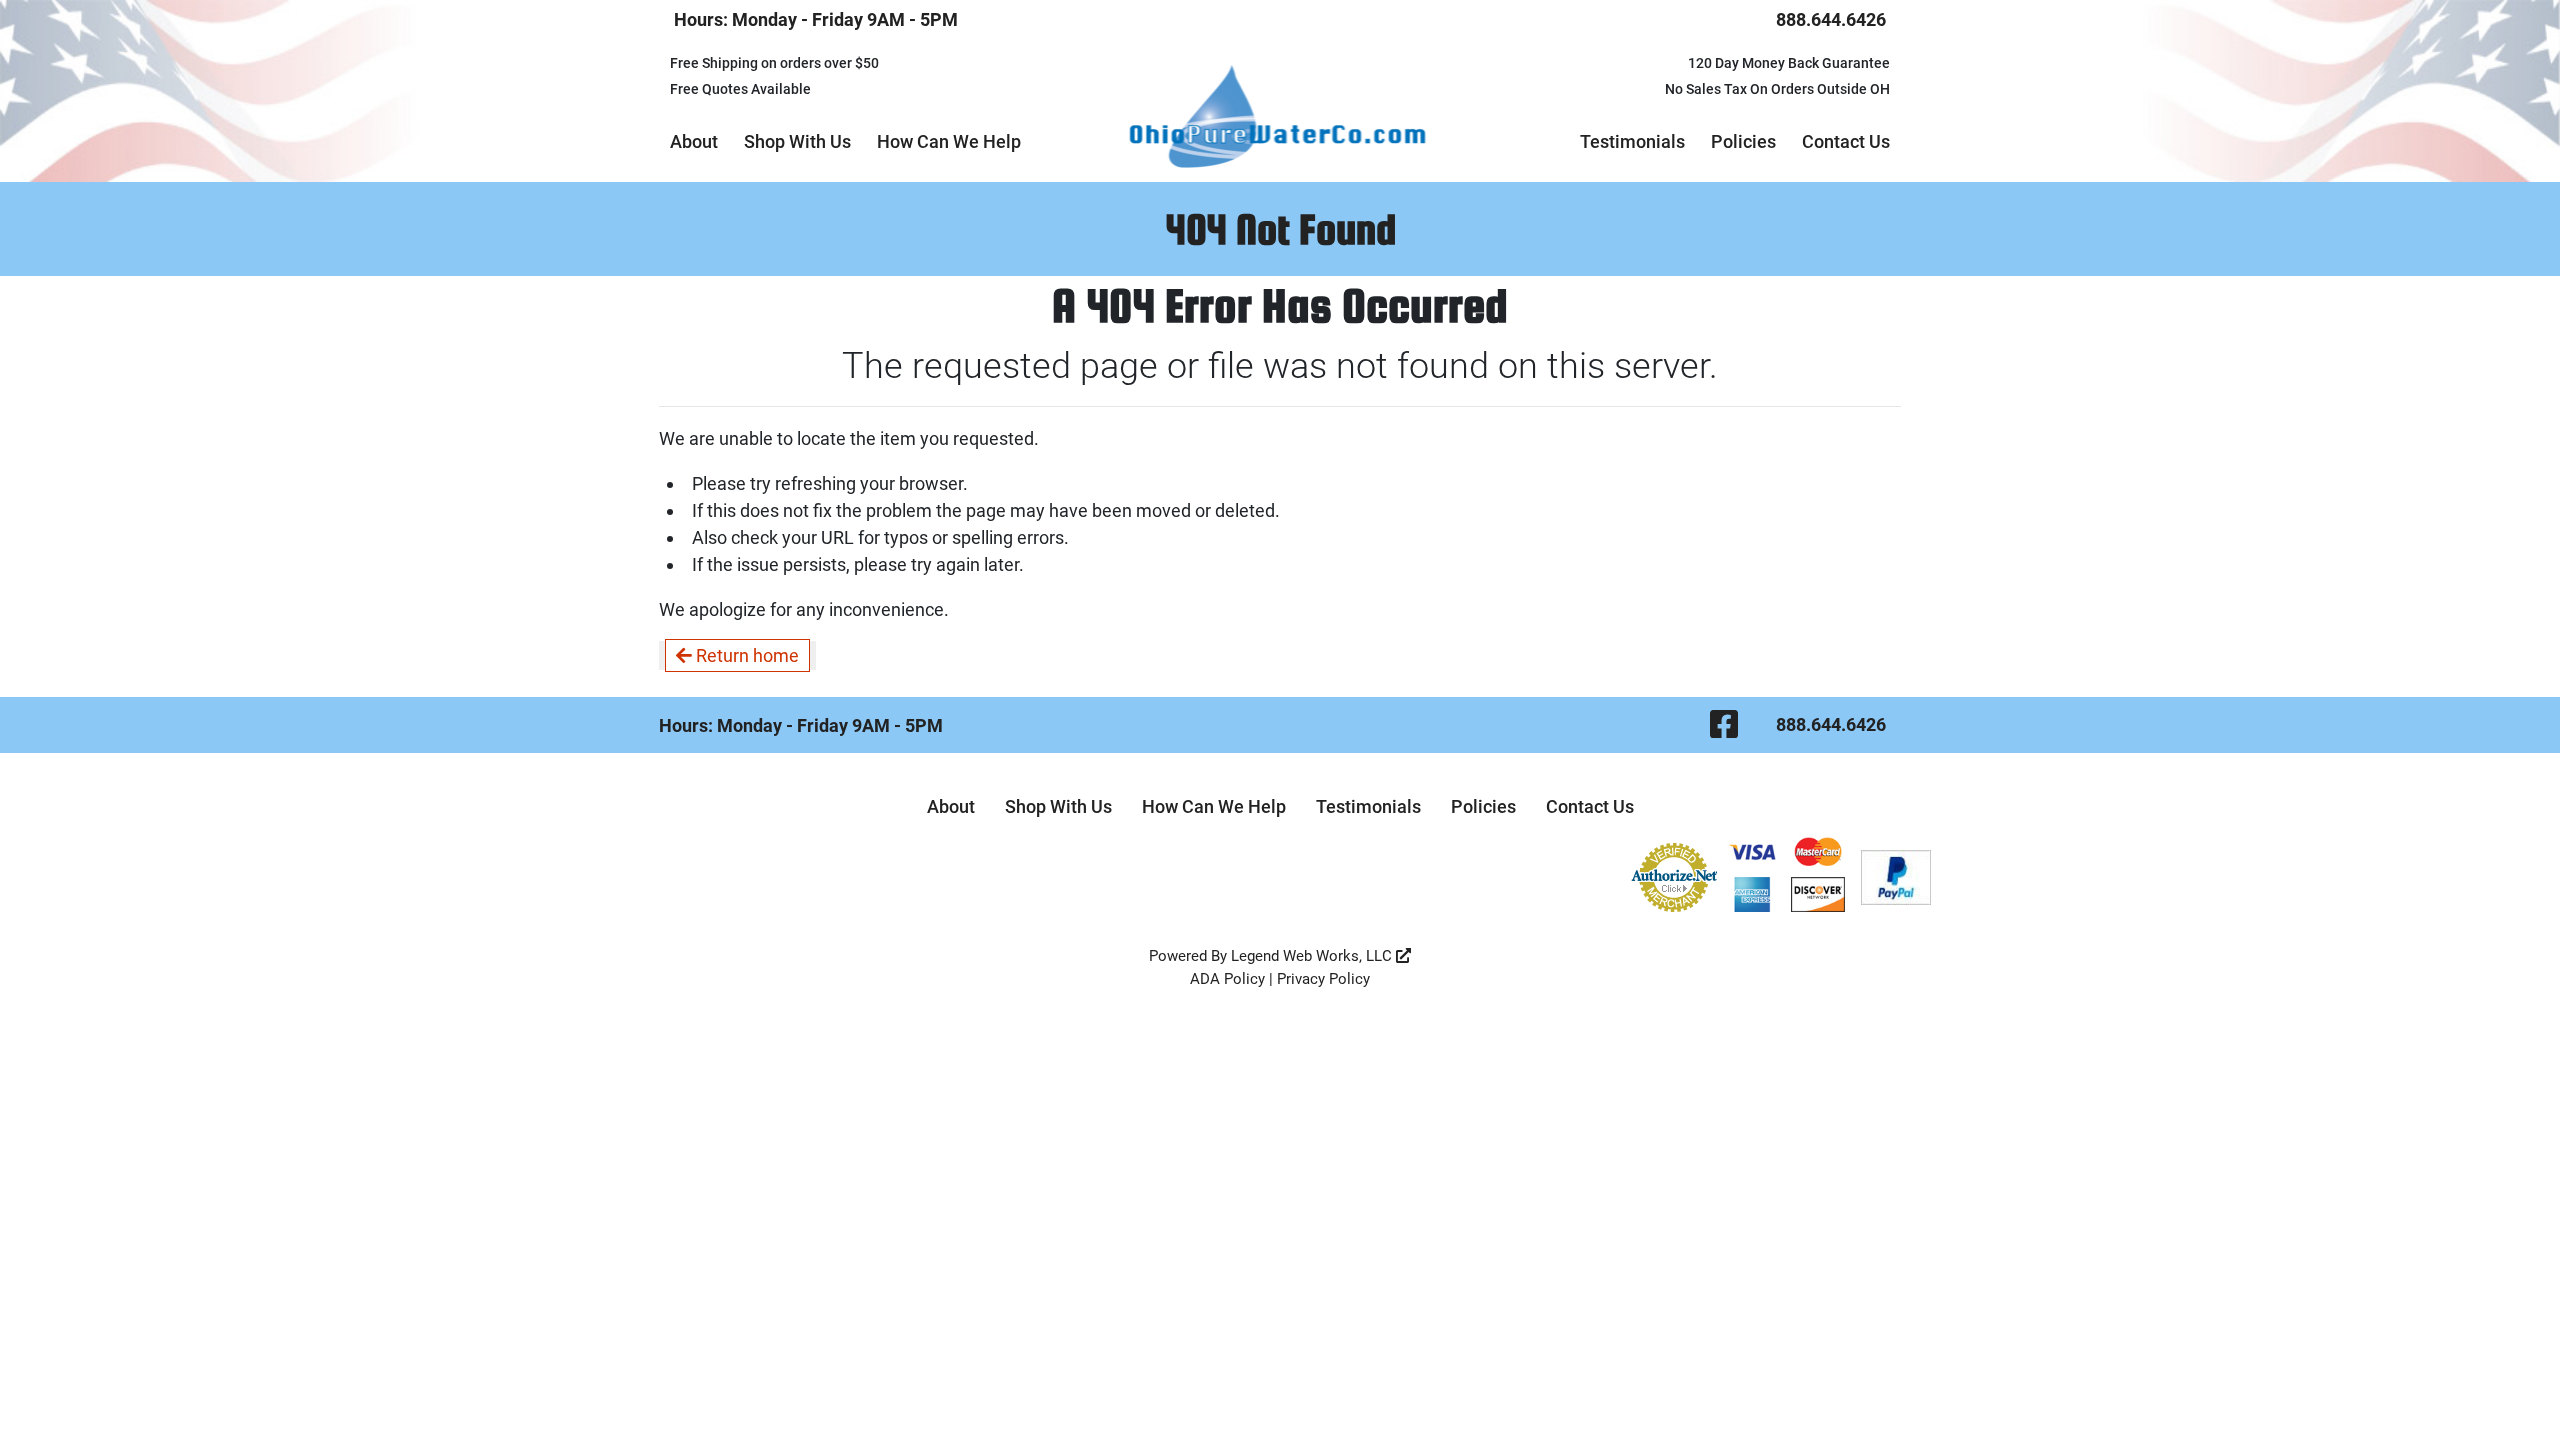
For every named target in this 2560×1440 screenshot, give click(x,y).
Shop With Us (797, 141)
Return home (745, 655)
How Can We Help (949, 141)
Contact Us (1846, 141)
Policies (1743, 141)
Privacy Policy (1323, 979)
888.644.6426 (1831, 19)
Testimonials (1632, 141)
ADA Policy (1227, 979)
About (694, 141)
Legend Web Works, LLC (1313, 956)
